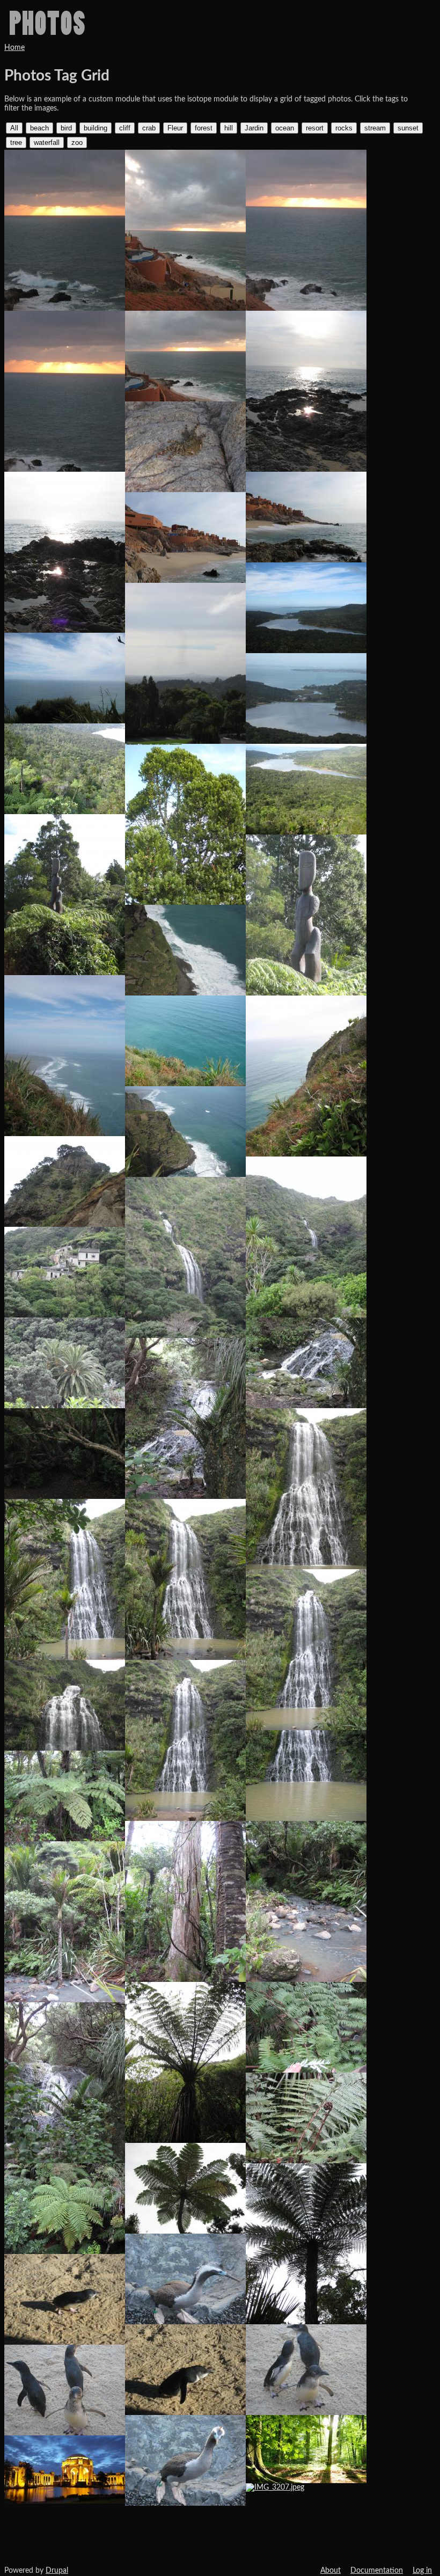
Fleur (175, 128)
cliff (125, 128)
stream (375, 128)
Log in (422, 2571)
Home (14, 48)
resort (315, 128)
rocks (344, 128)
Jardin (254, 128)
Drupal (57, 2571)
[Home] (47, 23)
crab (149, 128)
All (14, 128)
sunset (408, 128)
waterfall (47, 142)
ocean (285, 128)
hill (229, 128)
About (331, 2571)
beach (39, 128)
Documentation (377, 2571)
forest (204, 128)
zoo (77, 142)
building (96, 128)
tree (16, 142)
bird (66, 128)
